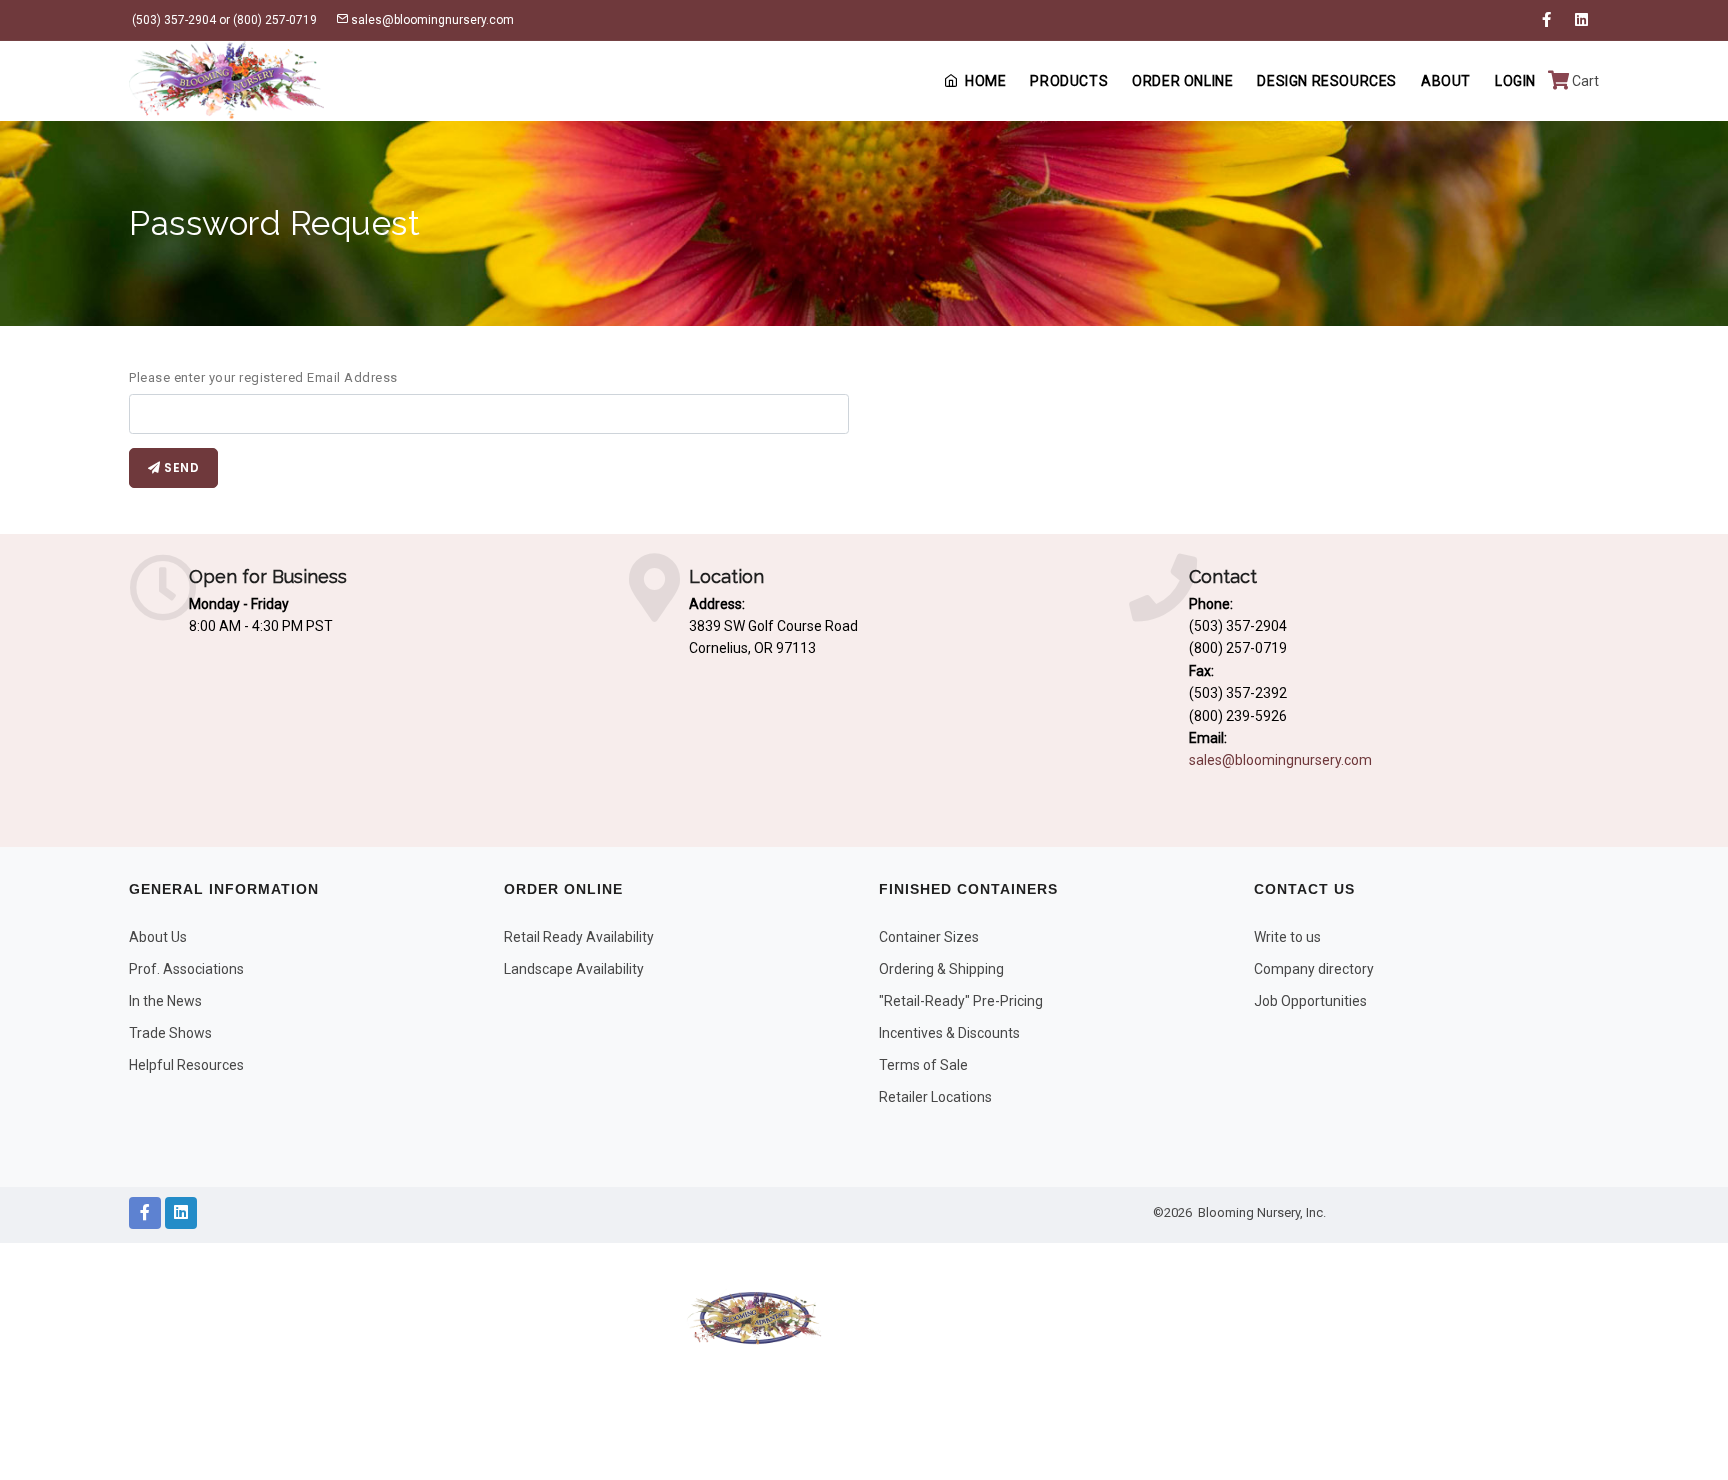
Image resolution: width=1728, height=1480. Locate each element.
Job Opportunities (1310, 1001)
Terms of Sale (923, 1065)
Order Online (1182, 81)
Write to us (1287, 937)
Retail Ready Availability (579, 937)
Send (180, 467)
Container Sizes (929, 937)
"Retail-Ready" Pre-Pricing (961, 1001)
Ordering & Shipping (941, 969)
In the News (165, 1001)
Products (1069, 81)
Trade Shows (170, 1033)
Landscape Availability (574, 969)
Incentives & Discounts (949, 1033)
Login (1515, 81)
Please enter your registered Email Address (263, 377)
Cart (1584, 81)
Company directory (1314, 969)
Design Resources (1327, 81)
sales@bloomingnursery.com (431, 20)
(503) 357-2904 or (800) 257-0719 (223, 20)
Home (985, 81)
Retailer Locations (935, 1097)
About (1446, 81)
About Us (158, 937)
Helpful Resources (186, 1065)
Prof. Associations (186, 969)
